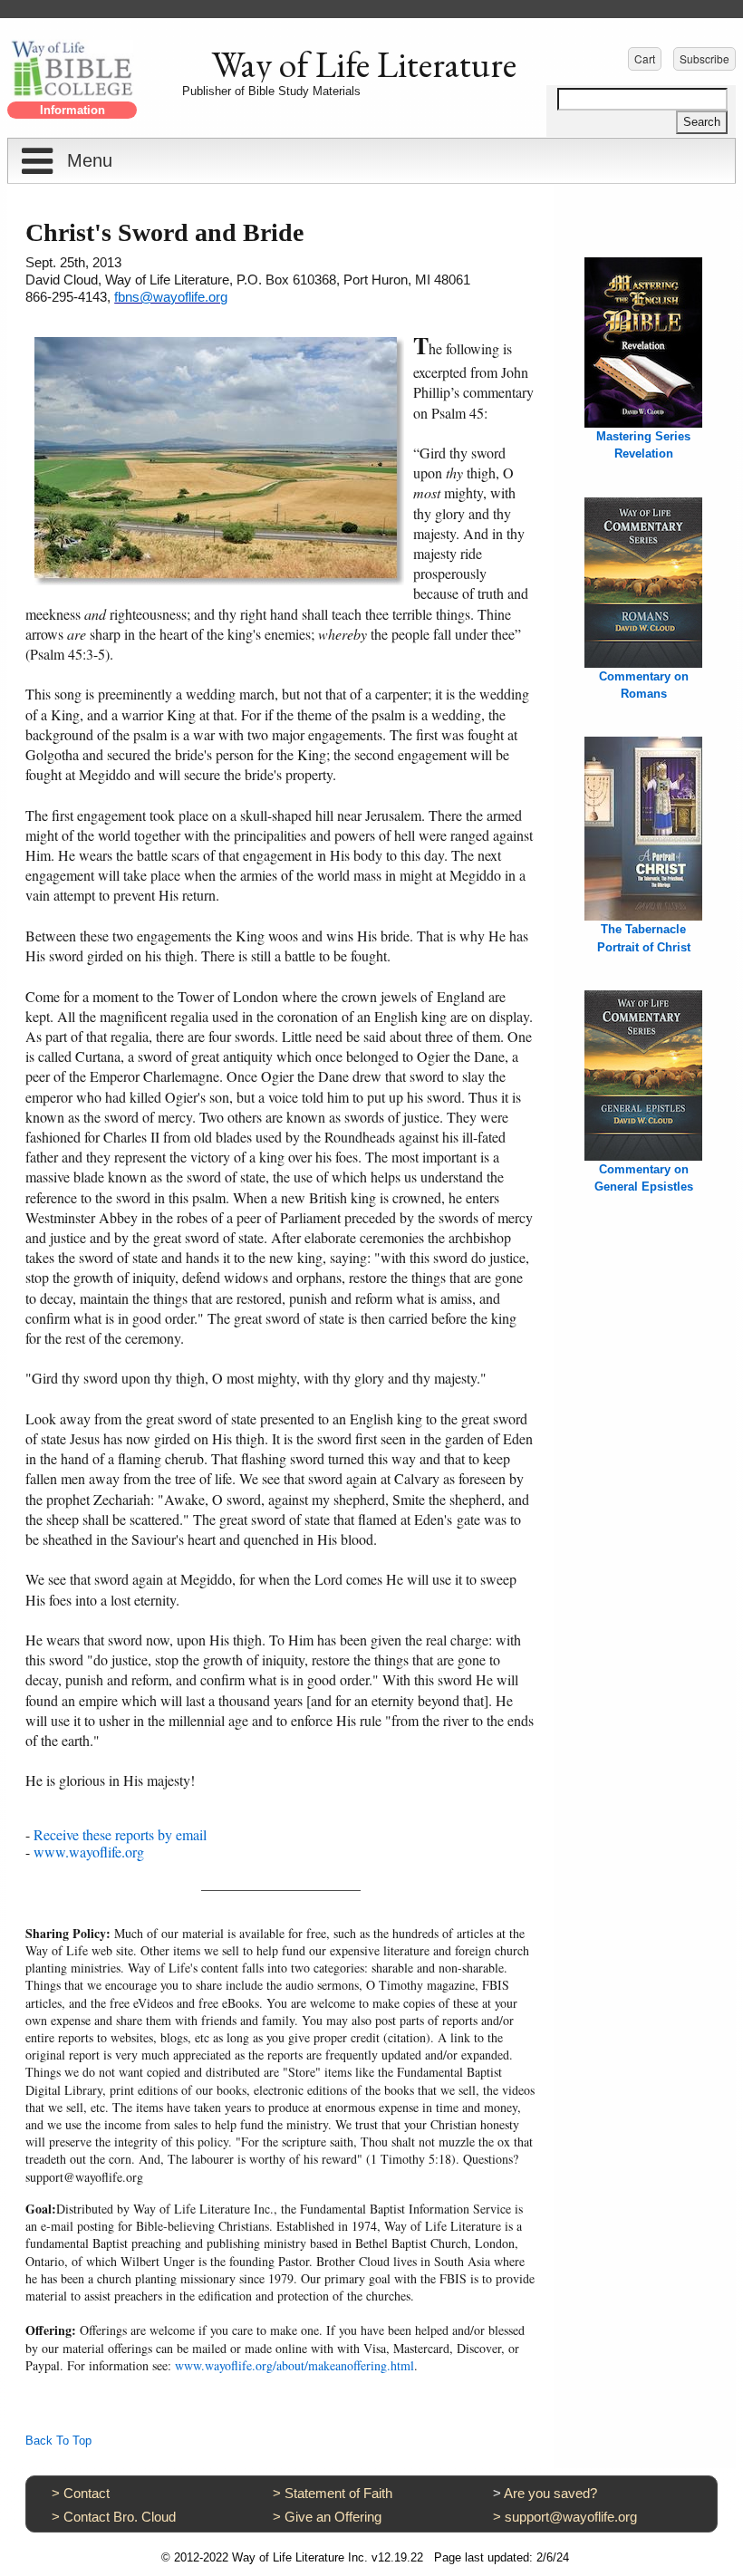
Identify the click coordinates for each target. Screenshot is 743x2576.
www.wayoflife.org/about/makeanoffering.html (294, 2365)
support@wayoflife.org (571, 2517)
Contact (87, 2493)
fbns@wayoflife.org (171, 297)
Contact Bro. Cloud (120, 2517)
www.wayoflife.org (89, 1852)
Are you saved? (550, 2493)
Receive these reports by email (120, 1834)
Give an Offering (333, 2517)
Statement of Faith (338, 2493)
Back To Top (58, 2441)
